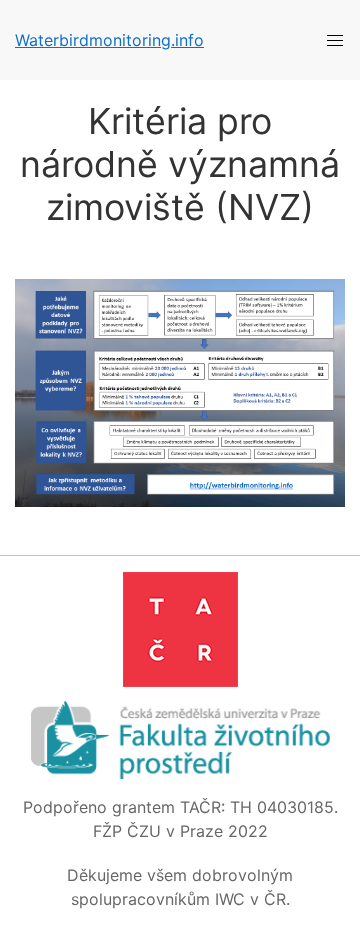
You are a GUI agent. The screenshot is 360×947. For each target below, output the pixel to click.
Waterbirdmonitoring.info (109, 40)
